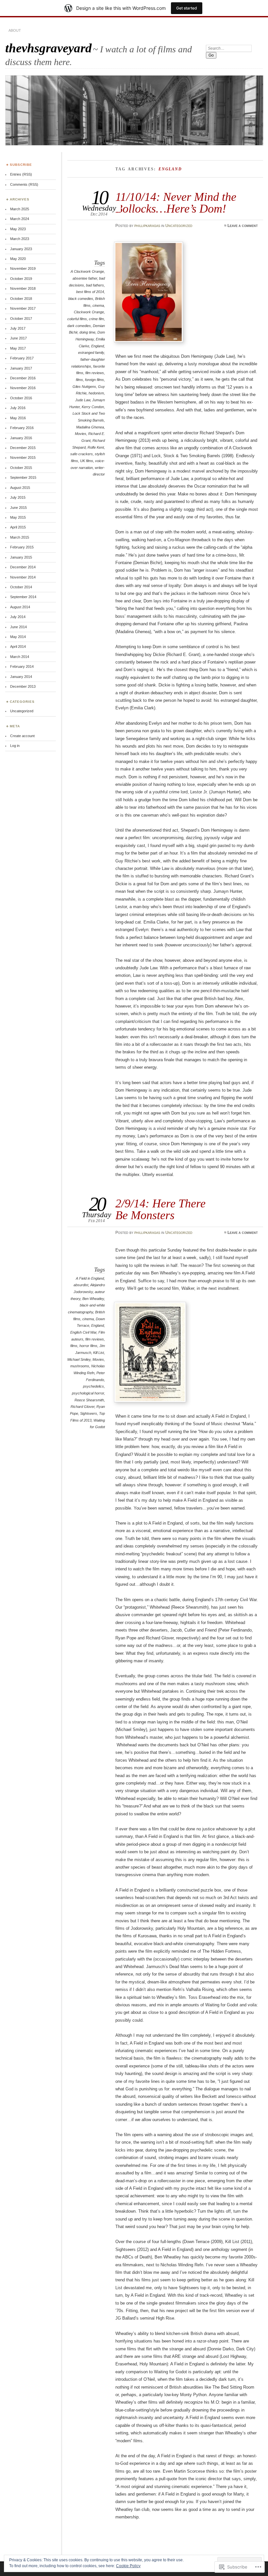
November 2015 (23, 458)
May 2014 (18, 637)
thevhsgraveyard (49, 48)
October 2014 (21, 587)
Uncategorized (179, 226)
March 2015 (20, 537)
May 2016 (18, 418)
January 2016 (21, 438)
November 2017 (23, 308)
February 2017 (22, 358)
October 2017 (21, 319)
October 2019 (21, 279)
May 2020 (18, 259)
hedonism (96, 393)
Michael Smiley (79, 1359)
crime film (96, 319)
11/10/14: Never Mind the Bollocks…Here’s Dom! (176, 203)
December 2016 (23, 378)
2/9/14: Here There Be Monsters (160, 1209)
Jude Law (83, 400)
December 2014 (23, 567)
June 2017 (18, 338)
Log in (15, 746)
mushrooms (80, 1366)
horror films (88, 1346)
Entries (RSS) (21, 174)
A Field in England (90, 1278)
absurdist (81, 1285)
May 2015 (18, 517)
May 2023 (18, 229)
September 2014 (23, 597)
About (15, 30)
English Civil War (83, 1332)
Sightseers (89, 1413)
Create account (22, 736)
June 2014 (18, 627)
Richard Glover (83, 1407)
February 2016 (22, 428)
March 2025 (20, 209)
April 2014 (18, 647)
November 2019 (23, 268)
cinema (98, 305)
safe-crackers (82, 454)
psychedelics (93, 1386)
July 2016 (18, 408)
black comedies (81, 299)
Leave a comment (243, 226)
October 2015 (21, 468)
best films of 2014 (90, 292)
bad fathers (95, 285)
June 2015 (18, 508)
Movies (81, 434)
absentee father (85, 278)
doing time (87, 332)
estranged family (91, 353)
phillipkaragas (147, 226)
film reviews (95, 373)
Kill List (99, 1353)
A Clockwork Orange (87, 271)
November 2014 (23, 577)
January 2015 (21, 557)
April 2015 (18, 527)
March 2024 (20, 219)
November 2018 (23, 288)
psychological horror (88, 1393)
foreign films (94, 380)
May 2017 (18, 348)
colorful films (77, 319)
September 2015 (23, 477)
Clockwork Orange (89, 312)
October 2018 (21, 299)
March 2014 (20, 657)
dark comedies (79, 326)
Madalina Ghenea (90, 427)
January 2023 (21, 249)
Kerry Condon (93, 407)
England (98, 346)
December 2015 (23, 448)
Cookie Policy (128, 2566)
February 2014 (22, 666)
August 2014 (20, 607)
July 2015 (18, 497)
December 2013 (23, 686)
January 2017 (21, 368)
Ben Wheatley (93, 1299)
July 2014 (18, 617)
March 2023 (20, 239)
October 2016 (21, 398)
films (79, 380)
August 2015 (20, 488)
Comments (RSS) (24, 184)
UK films (87, 461)
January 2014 (21, 677)
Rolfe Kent (96, 447)
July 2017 (18, 328)
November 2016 (23, 388)
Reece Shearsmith (89, 1400)
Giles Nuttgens (84, 387)
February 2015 (22, 547)
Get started (187, 8)
